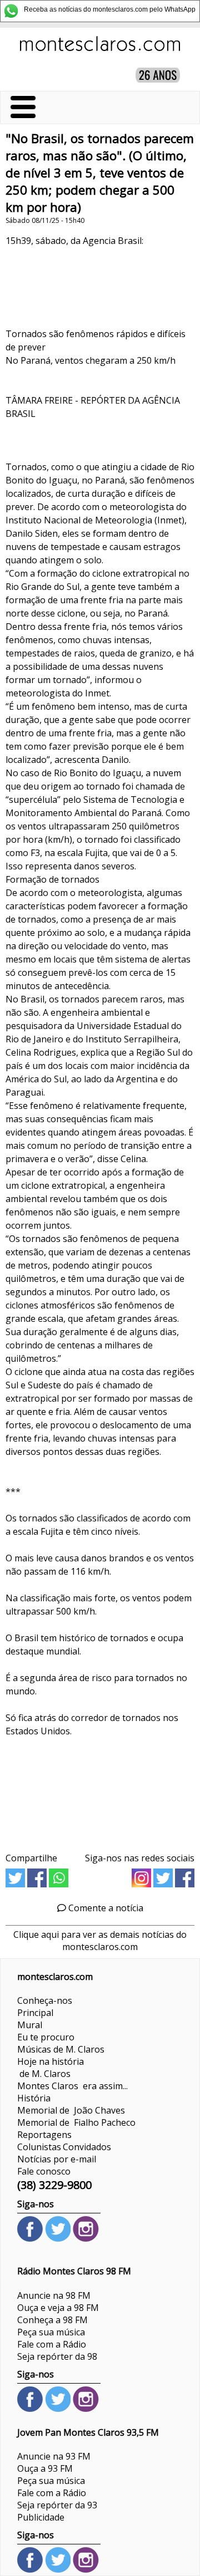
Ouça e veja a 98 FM (58, 2308)
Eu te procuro (46, 2037)
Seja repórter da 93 (57, 2505)
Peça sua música (51, 2332)
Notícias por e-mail (57, 2159)
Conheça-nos (45, 2000)
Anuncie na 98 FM (54, 2295)
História (34, 2098)
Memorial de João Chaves (71, 2110)
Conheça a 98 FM (52, 2320)
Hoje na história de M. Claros (51, 2068)
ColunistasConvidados (64, 2147)
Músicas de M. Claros (61, 2049)
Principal (35, 2013)
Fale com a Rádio (52, 2344)
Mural (30, 2025)
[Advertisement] (100, 1791)
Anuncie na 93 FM (54, 2456)
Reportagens (44, 2135)
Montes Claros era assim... (72, 2086)
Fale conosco (44, 2171)
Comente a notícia (105, 1908)
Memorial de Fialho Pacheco (76, 2122)
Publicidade (41, 2517)
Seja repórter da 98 (57, 2356)
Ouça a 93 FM (45, 2468)
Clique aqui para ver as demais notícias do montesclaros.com (100, 1941)
